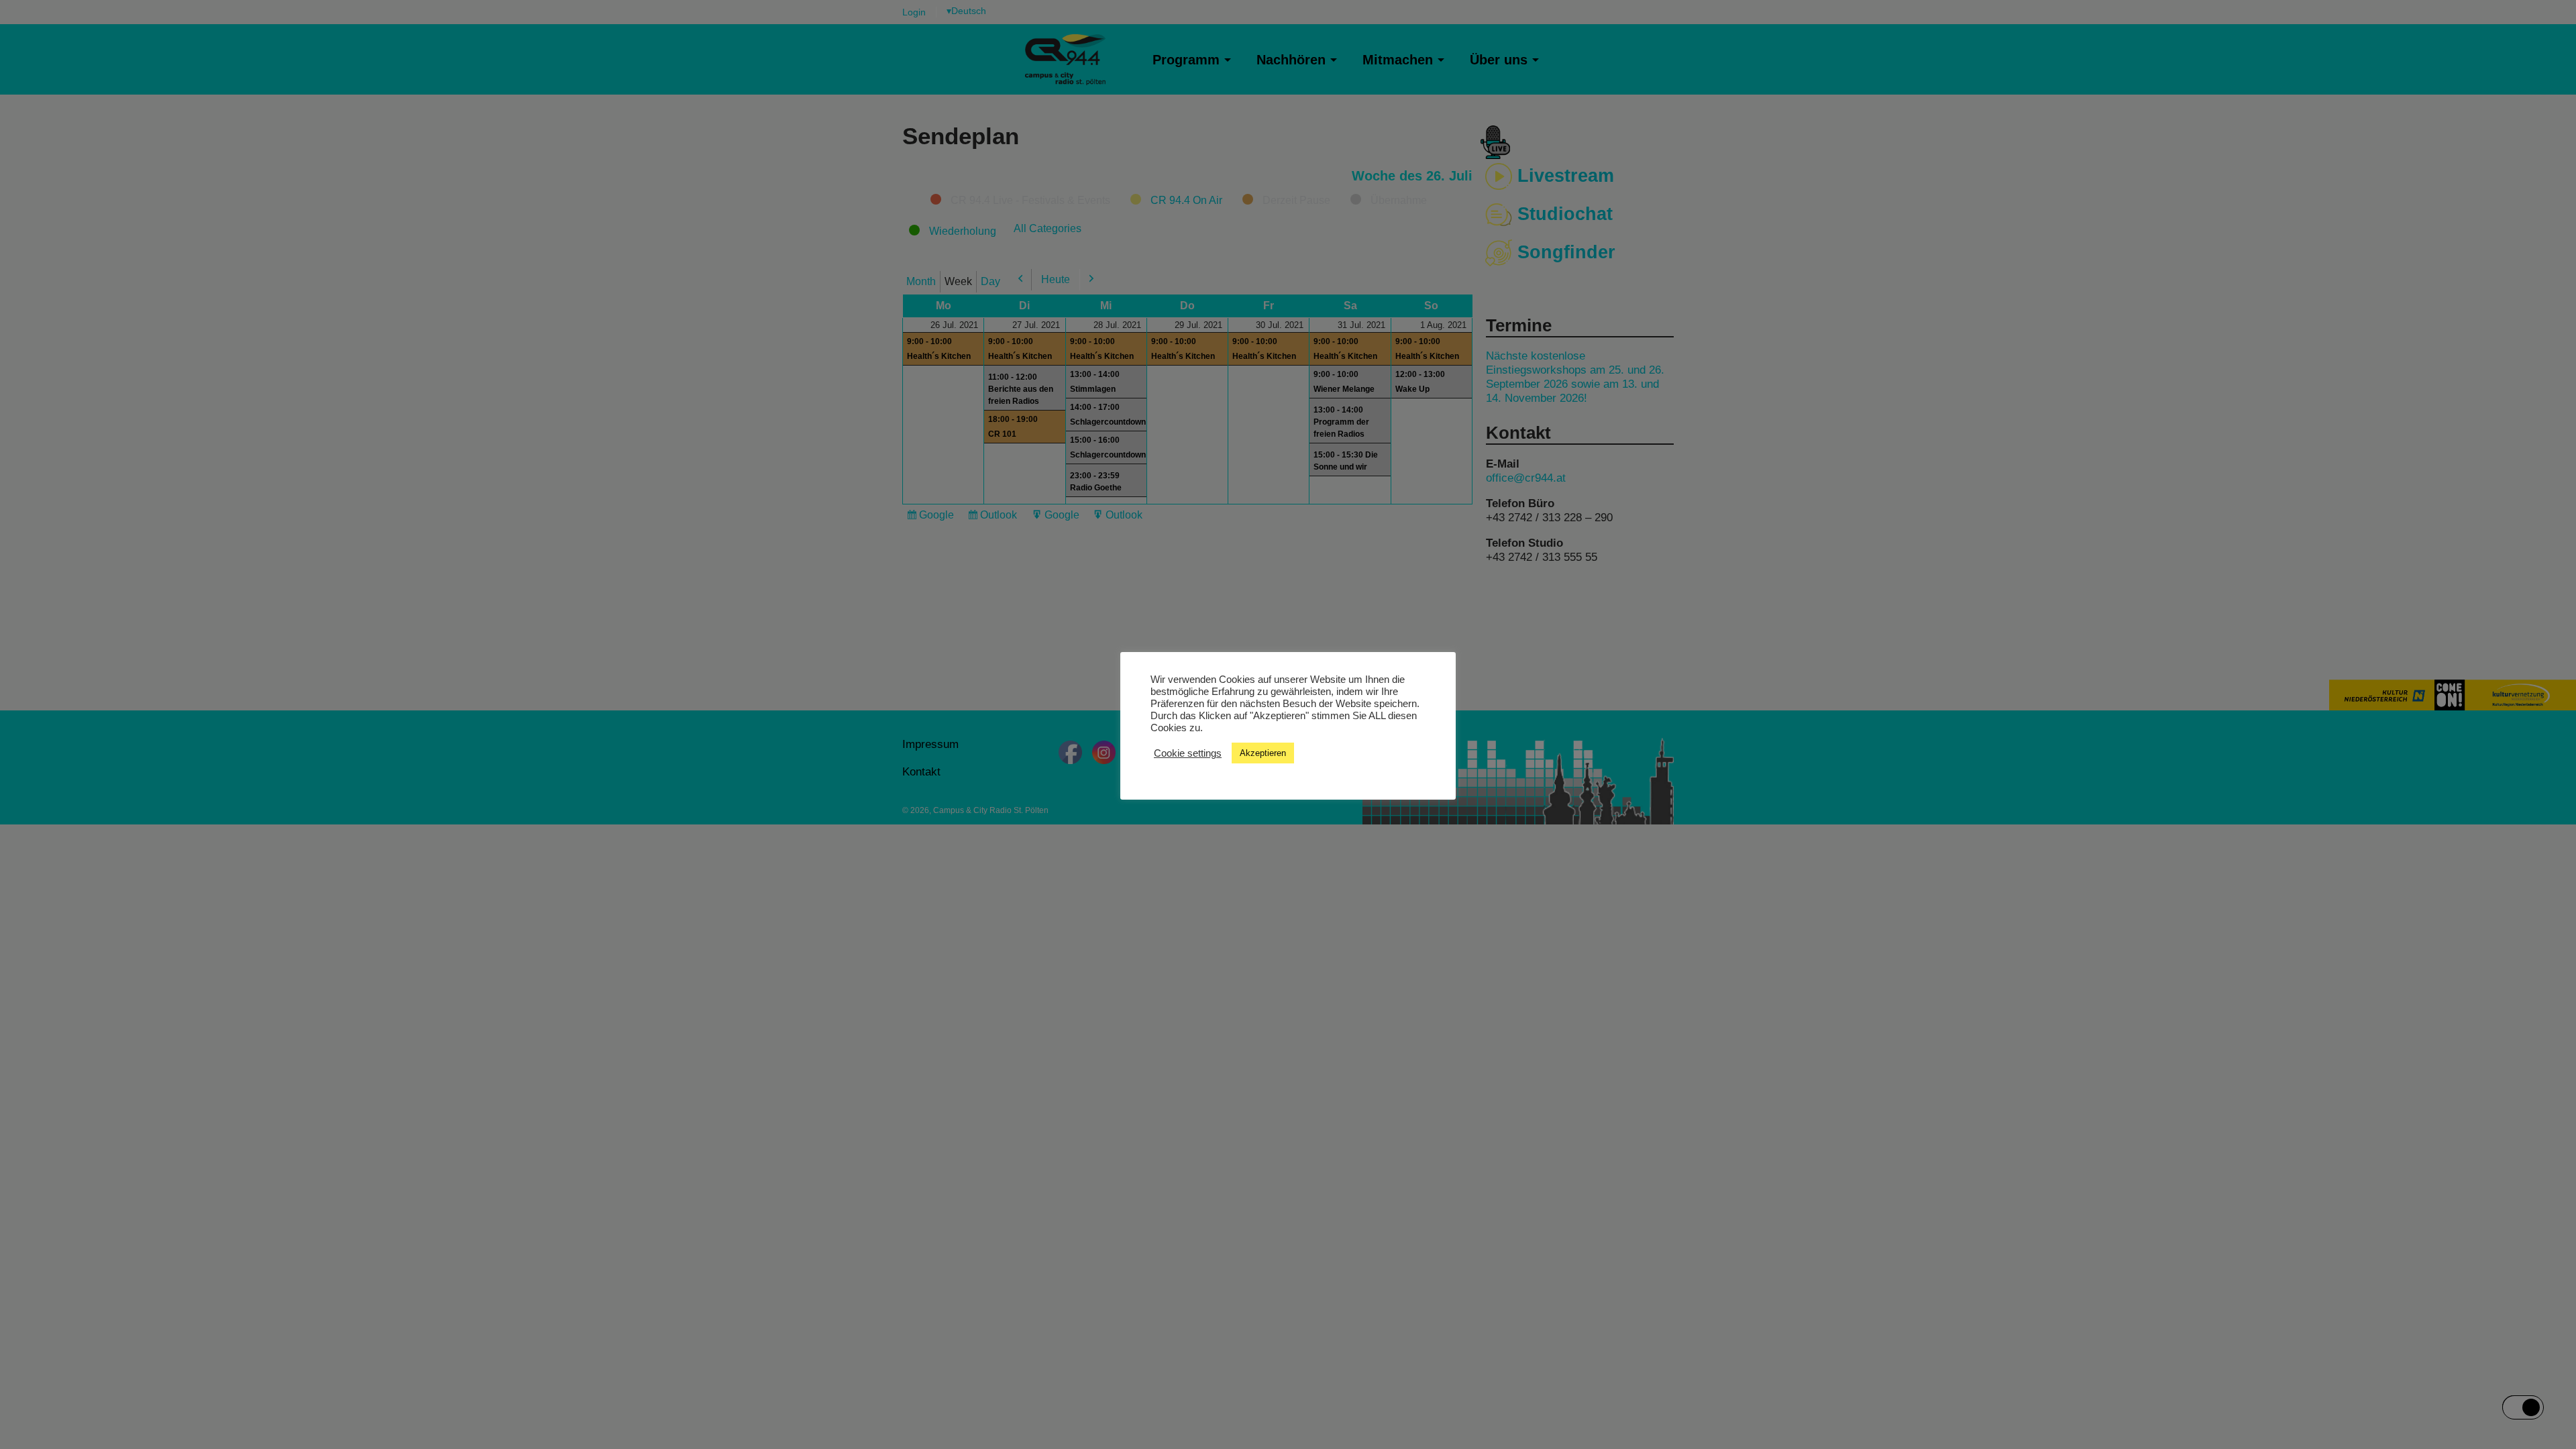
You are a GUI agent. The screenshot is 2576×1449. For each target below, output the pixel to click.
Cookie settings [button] (1188, 753)
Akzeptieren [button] (1263, 753)
